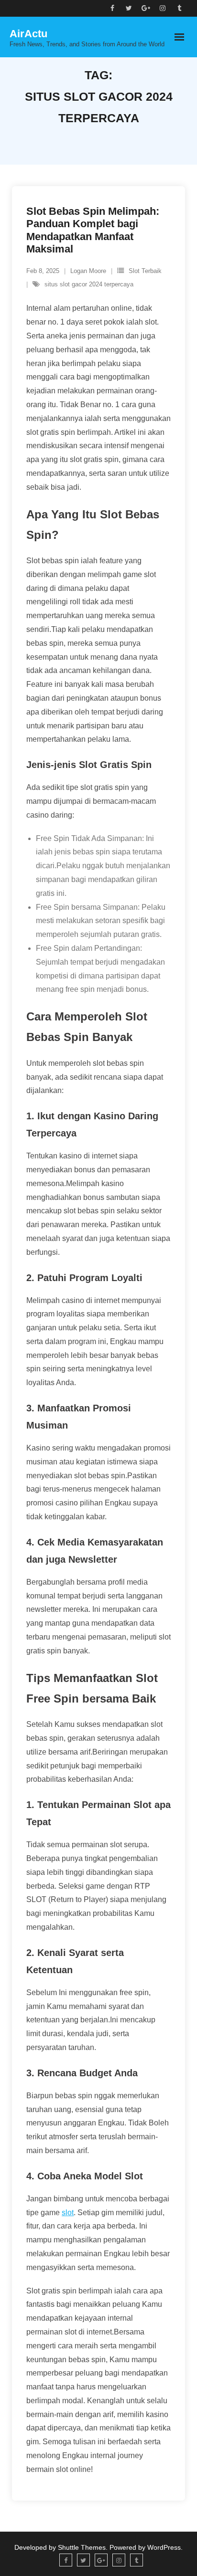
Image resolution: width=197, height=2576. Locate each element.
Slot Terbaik (145, 271)
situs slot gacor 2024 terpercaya (89, 284)
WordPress (164, 2547)
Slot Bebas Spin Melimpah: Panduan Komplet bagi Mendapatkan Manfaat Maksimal (93, 230)
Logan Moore (88, 271)
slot (68, 2213)
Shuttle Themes (82, 2547)
